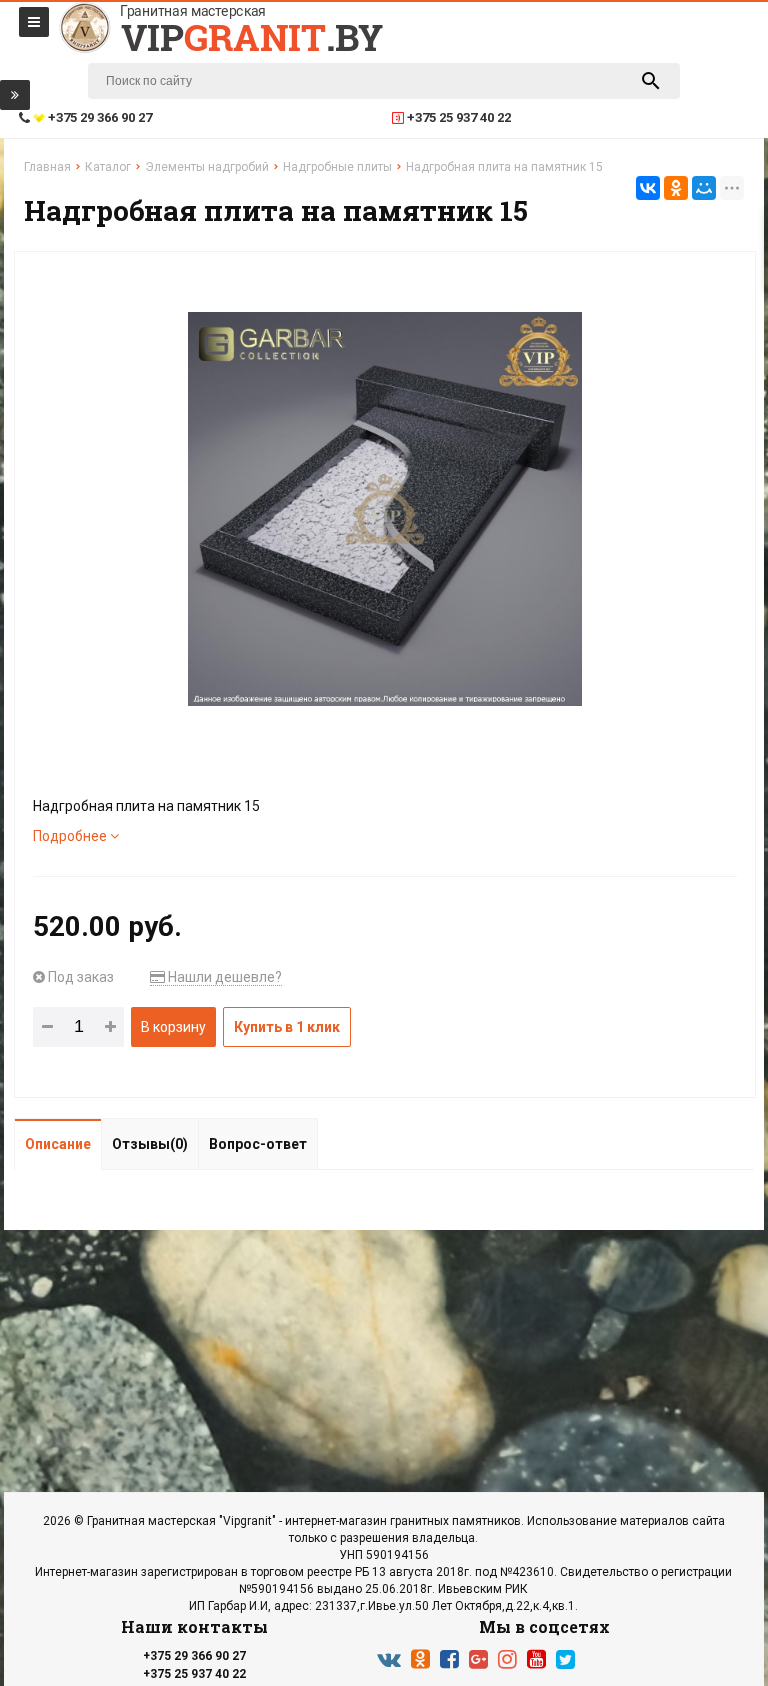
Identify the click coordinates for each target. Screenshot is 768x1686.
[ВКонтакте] (648, 188)
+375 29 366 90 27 (194, 1656)
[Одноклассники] (676, 188)
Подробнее (71, 836)
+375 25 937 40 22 (194, 1674)
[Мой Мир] (704, 188)
